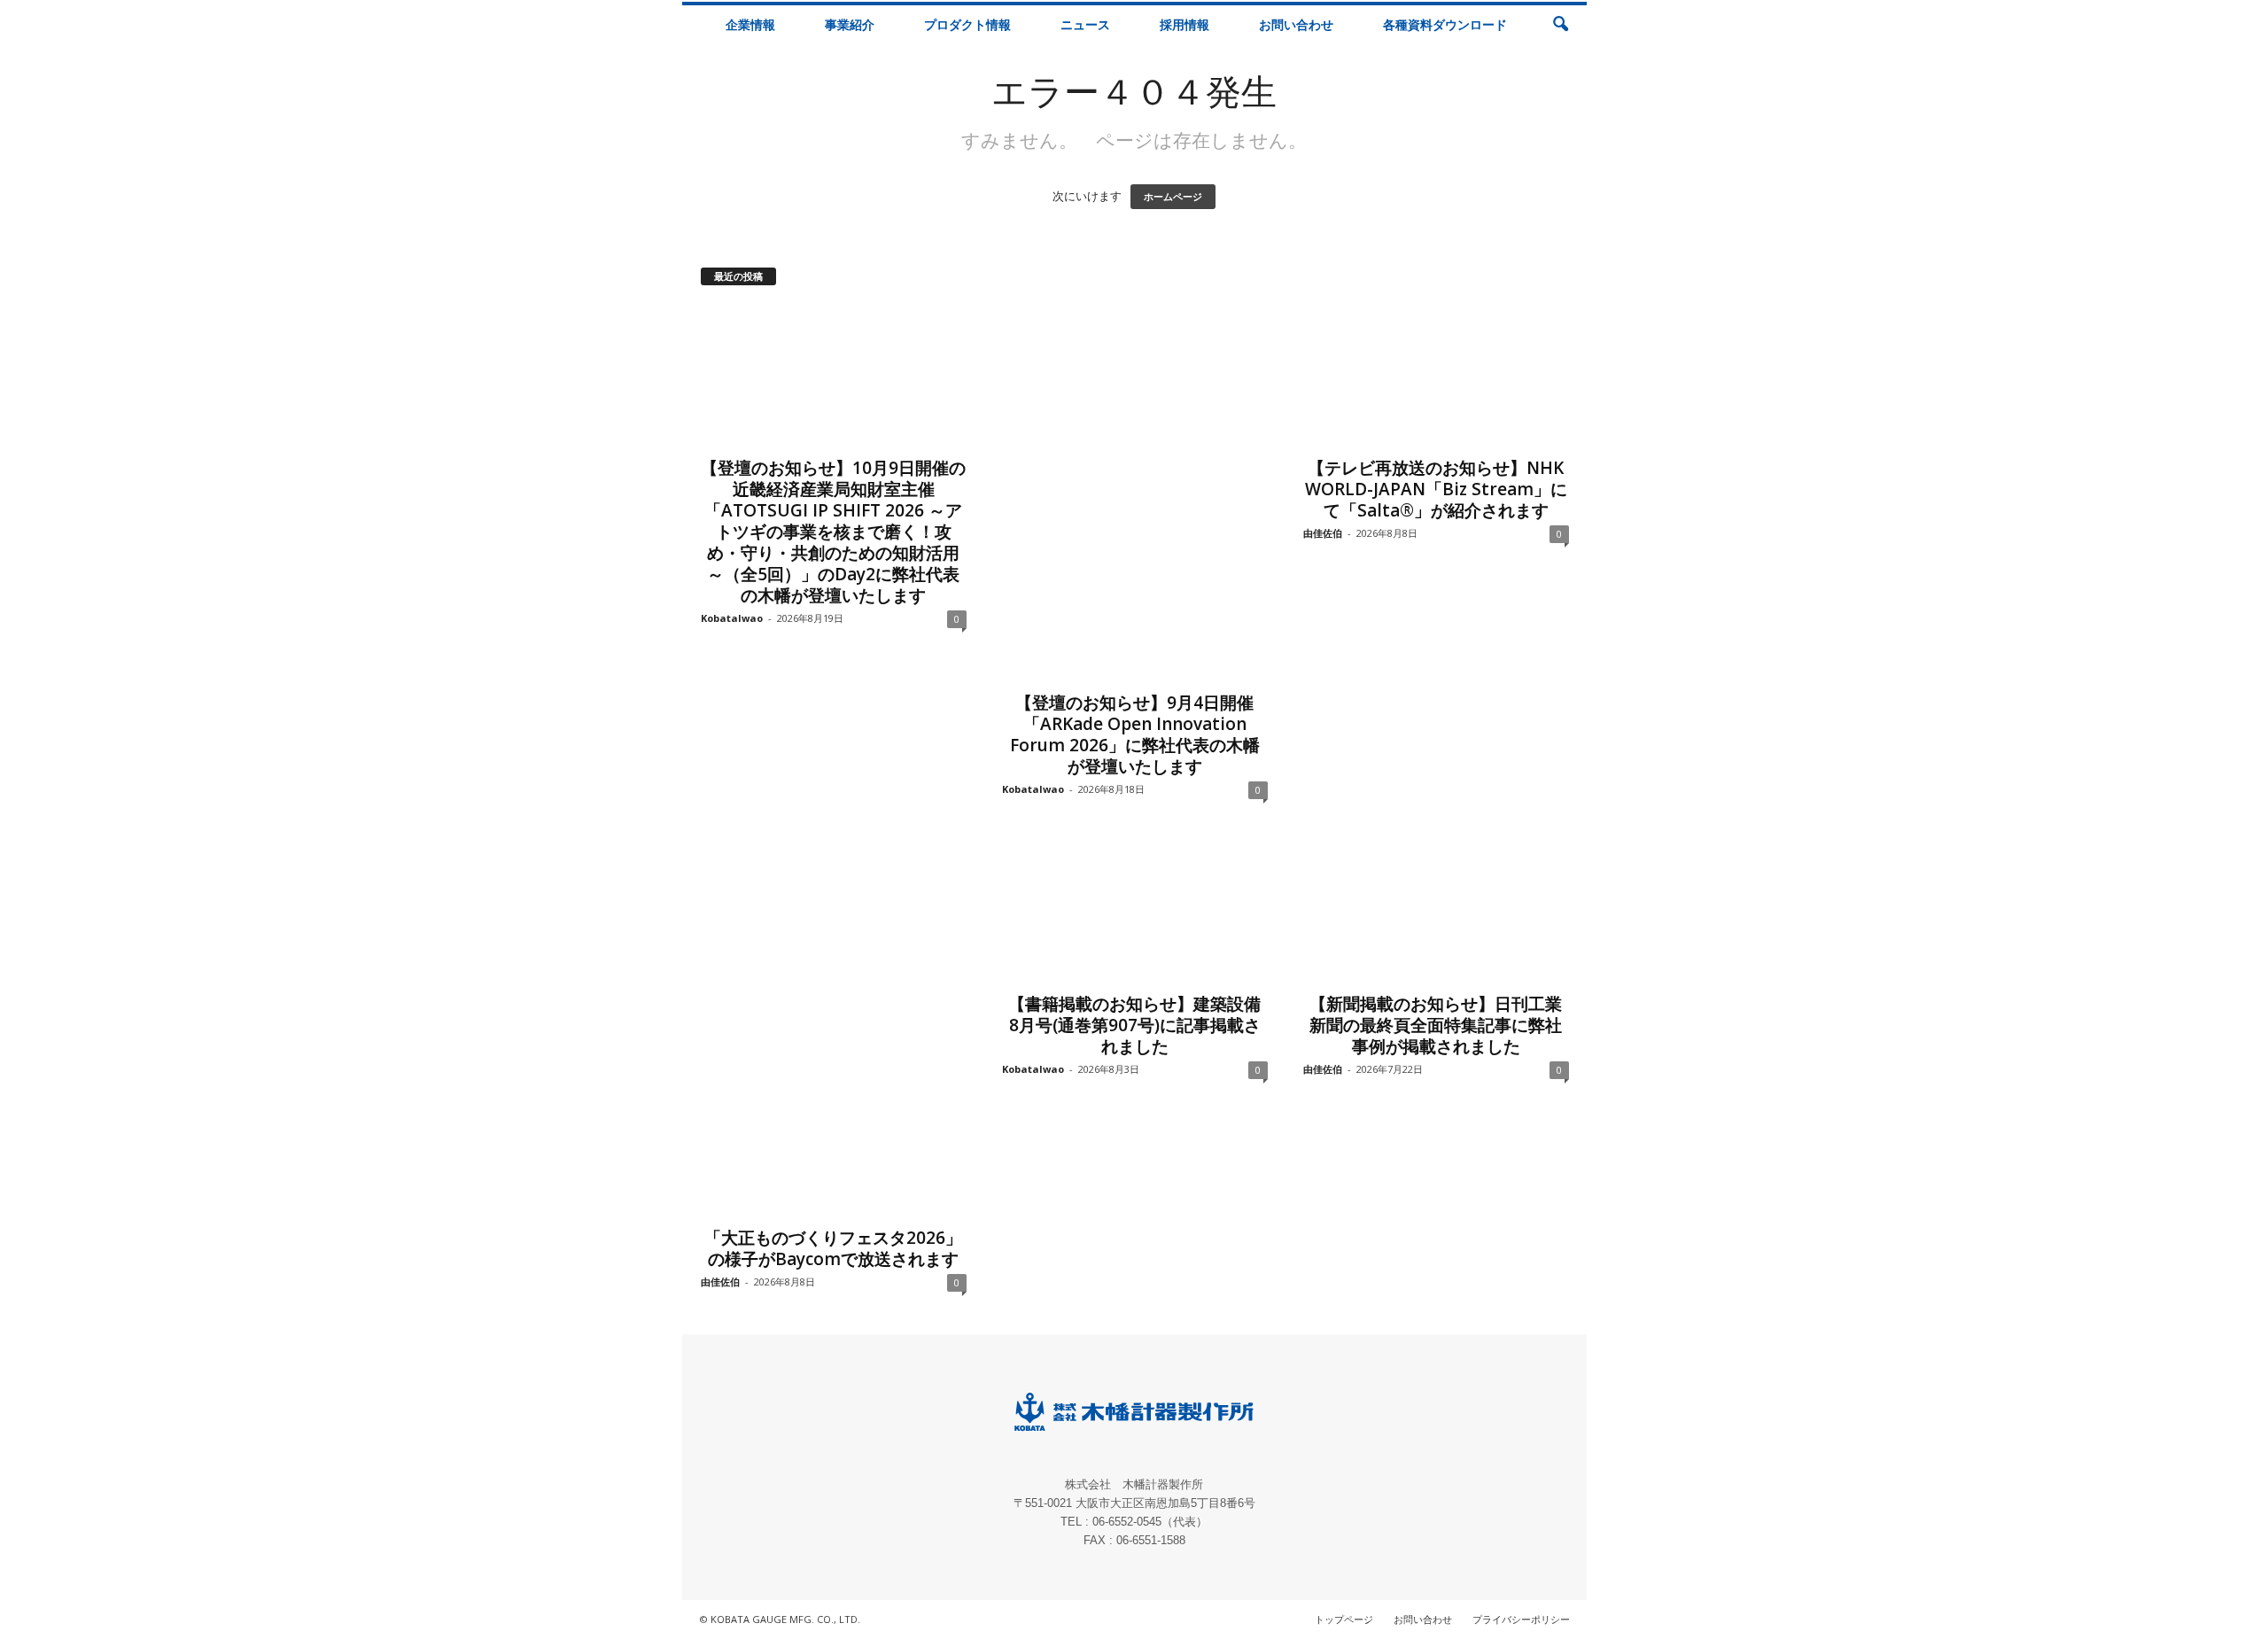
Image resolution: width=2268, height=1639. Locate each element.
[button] (1560, 25)
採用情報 (1184, 24)
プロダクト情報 (967, 24)
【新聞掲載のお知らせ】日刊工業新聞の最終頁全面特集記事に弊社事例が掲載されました (1436, 1025)
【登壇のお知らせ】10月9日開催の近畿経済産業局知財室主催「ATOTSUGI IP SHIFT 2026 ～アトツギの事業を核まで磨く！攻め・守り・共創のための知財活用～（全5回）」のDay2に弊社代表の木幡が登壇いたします (833, 532)
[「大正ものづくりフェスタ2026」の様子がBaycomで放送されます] (834, 1029)
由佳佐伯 (1323, 533)
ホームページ (1173, 197)
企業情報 (750, 24)
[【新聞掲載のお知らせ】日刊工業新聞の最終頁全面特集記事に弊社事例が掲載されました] (1436, 912)
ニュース (1085, 24)
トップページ (1344, 1619)
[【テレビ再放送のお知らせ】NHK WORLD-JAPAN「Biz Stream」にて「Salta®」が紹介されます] (1436, 376)
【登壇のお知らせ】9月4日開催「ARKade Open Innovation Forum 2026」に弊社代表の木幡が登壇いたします (1135, 734)
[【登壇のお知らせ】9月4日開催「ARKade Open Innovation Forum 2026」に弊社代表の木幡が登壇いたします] (1135, 493)
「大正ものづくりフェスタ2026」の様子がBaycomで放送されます (833, 1248)
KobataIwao (732, 618)
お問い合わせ (1296, 24)
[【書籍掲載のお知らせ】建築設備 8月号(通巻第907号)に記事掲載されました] (1135, 912)
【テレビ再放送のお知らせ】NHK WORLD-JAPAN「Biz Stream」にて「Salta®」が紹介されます (1436, 489)
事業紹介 (850, 24)
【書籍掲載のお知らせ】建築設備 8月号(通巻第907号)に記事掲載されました (1134, 1025)
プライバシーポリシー (1521, 1619)
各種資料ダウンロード (1445, 24)
